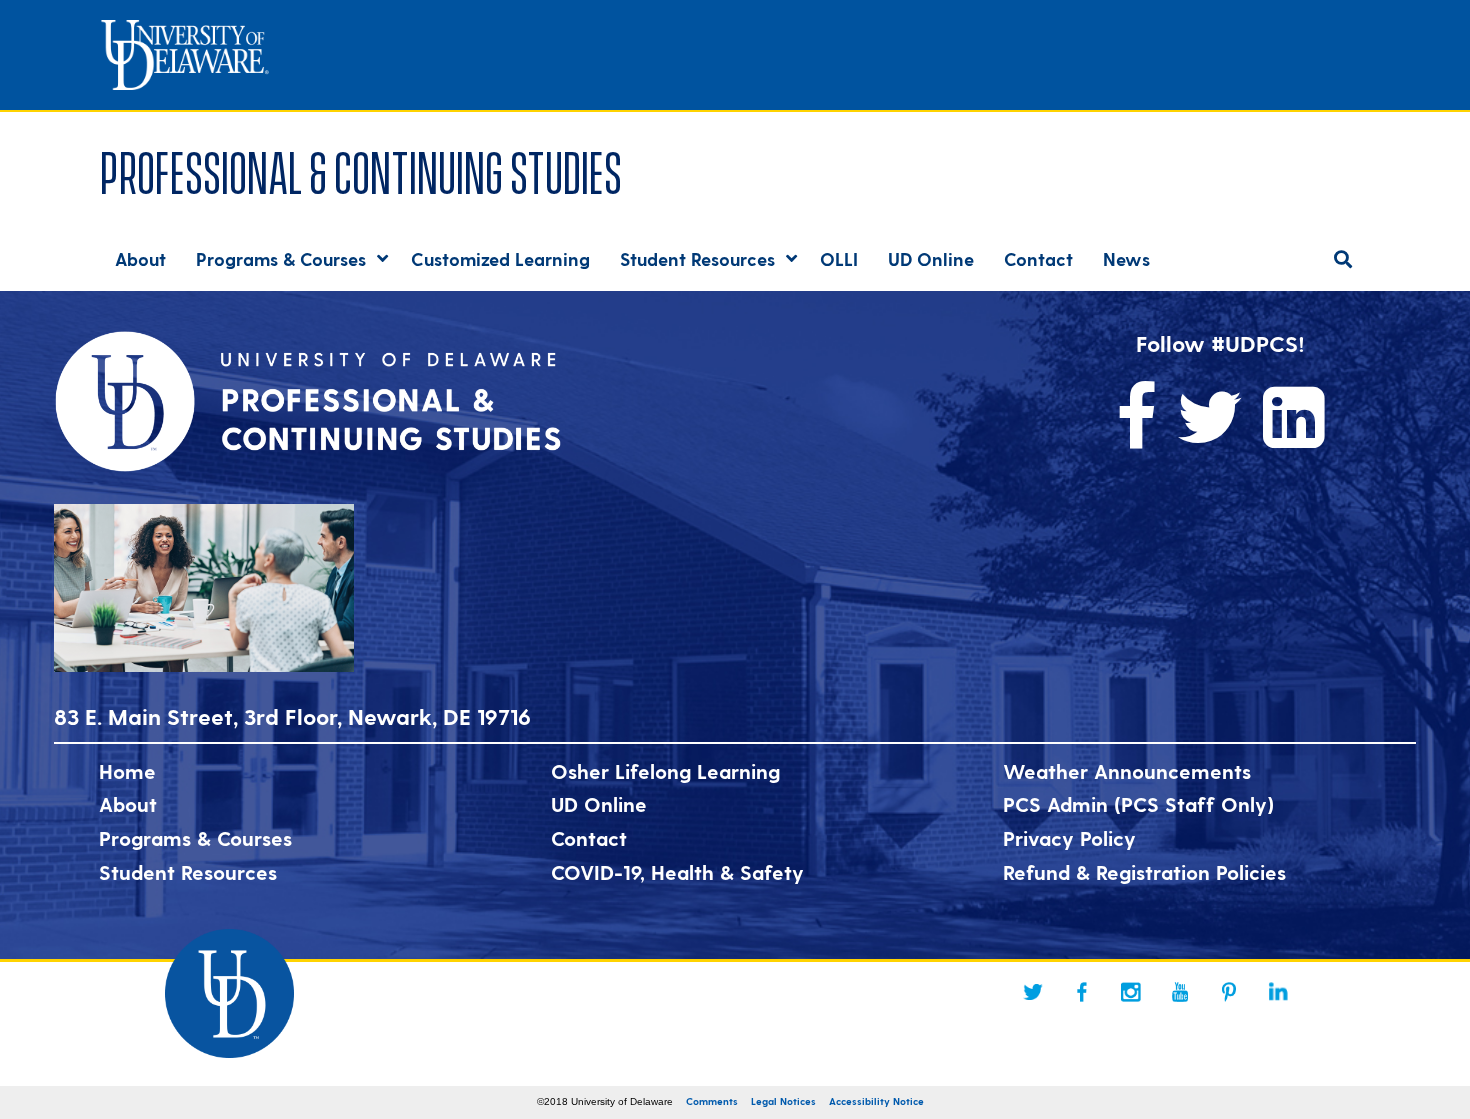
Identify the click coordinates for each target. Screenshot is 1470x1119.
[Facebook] (1082, 992)
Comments (712, 1101)
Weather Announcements (1127, 771)
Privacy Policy (1069, 838)
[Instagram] (1131, 992)
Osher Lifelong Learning (665, 771)
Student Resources (188, 872)
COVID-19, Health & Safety (677, 872)
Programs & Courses (195, 838)
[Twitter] (1033, 992)
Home (127, 771)
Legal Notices (783, 1101)
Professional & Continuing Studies (361, 168)
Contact (589, 838)
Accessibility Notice (876, 1101)
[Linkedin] (1278, 992)
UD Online (599, 804)
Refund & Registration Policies (1144, 872)
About (128, 804)
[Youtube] (1180, 992)
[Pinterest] (1229, 992)
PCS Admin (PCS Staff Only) (1138, 804)
